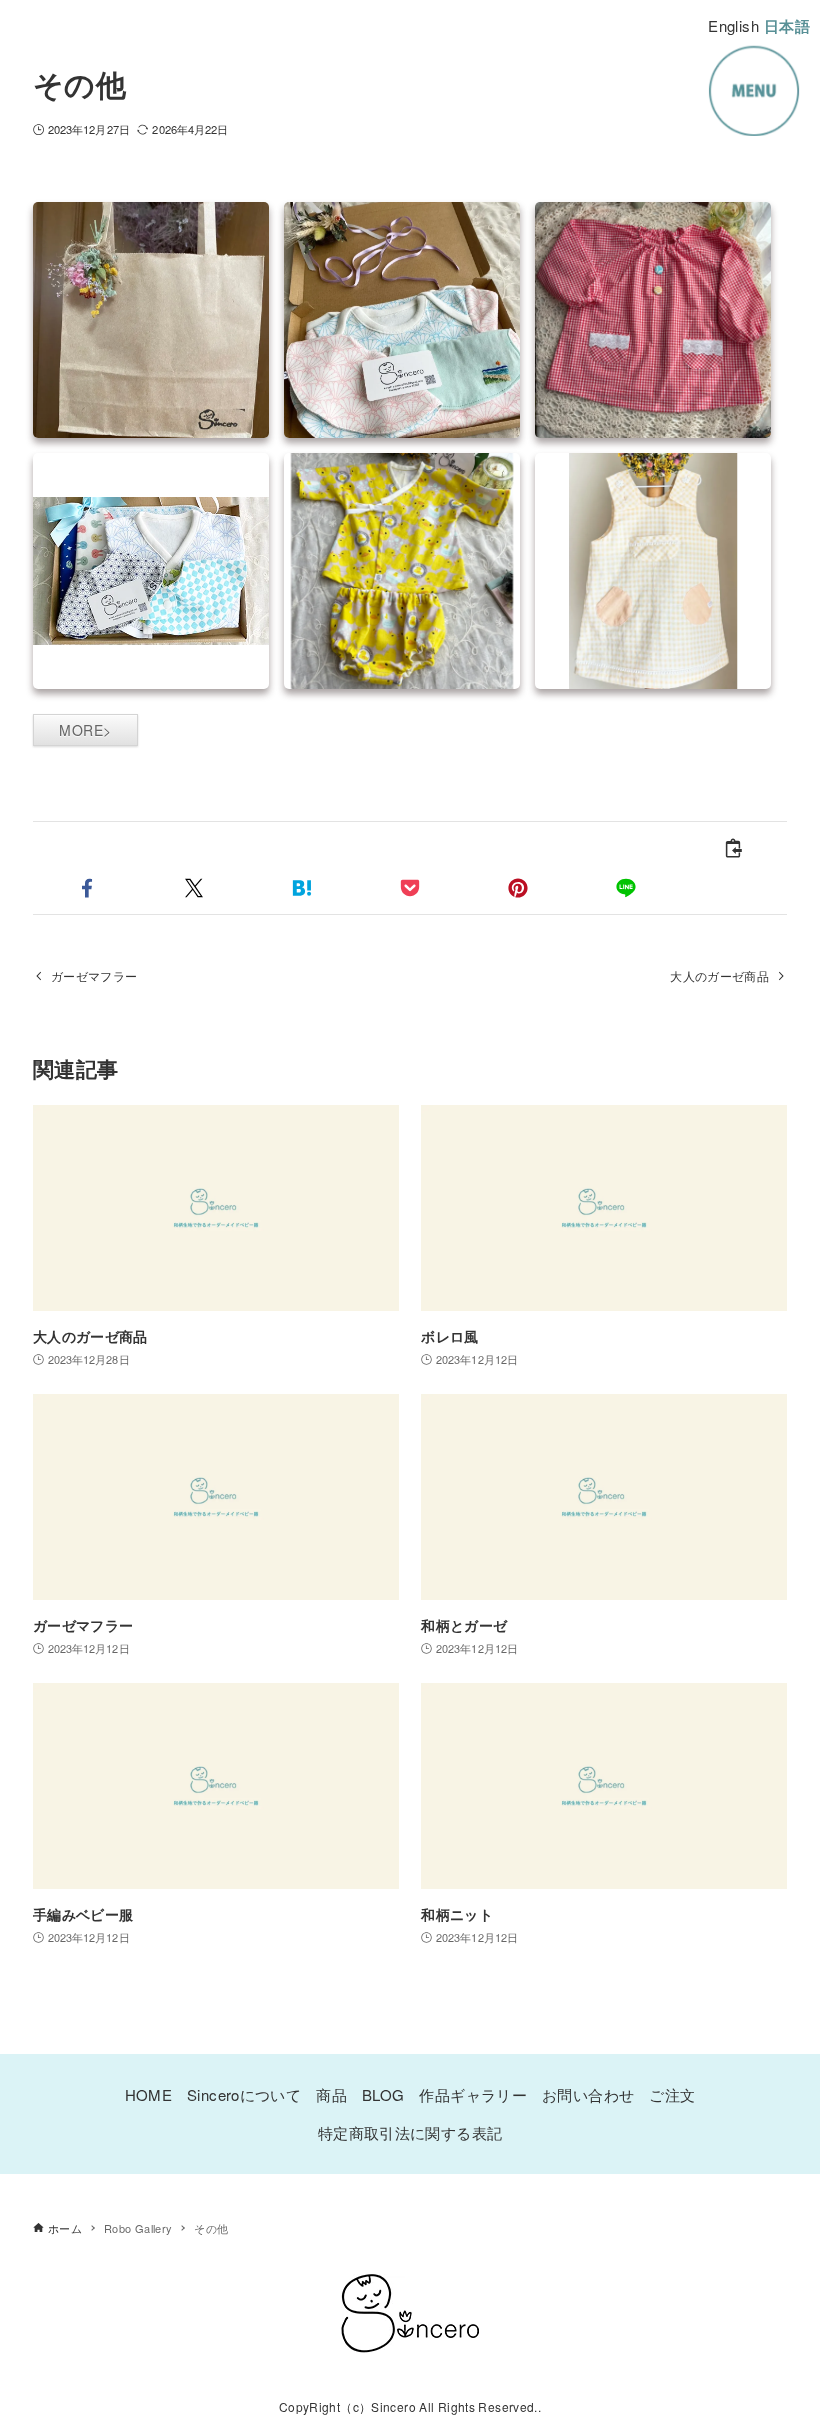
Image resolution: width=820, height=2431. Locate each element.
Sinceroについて (244, 2094)
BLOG (383, 2094)
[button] (87, 888)
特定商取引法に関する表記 (410, 2132)
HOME (149, 2094)
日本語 (787, 26)
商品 (331, 2094)
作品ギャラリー (473, 2094)
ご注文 (672, 2094)
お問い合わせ (588, 2094)
